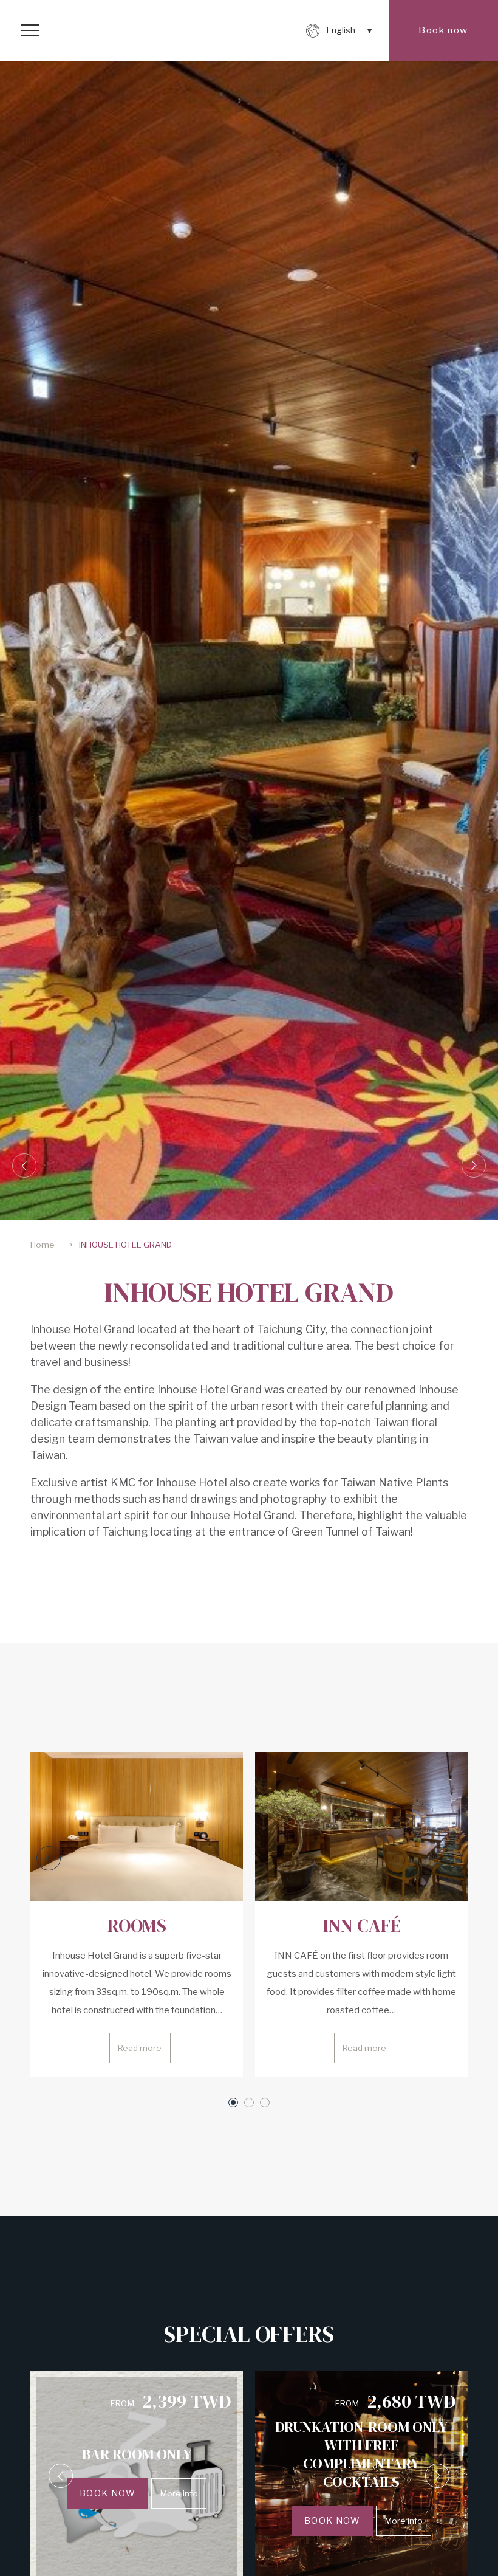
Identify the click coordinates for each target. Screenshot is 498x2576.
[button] (24, 1166)
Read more (140, 2048)
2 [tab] (249, 2103)
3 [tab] (265, 2103)
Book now (443, 30)
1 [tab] (233, 2103)
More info (179, 2493)
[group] (249, 641)
